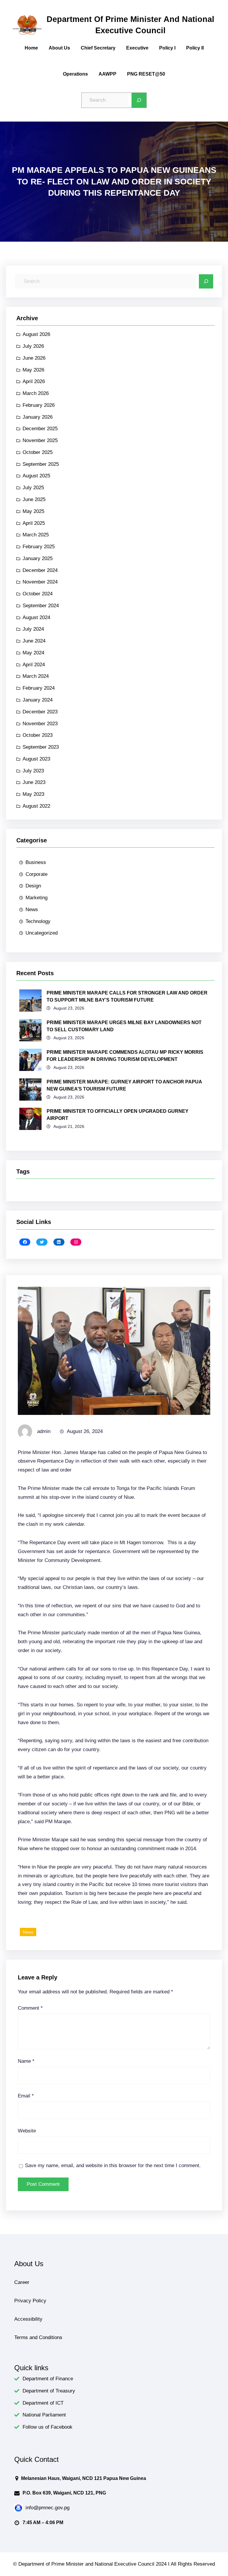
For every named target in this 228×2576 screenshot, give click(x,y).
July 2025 (33, 488)
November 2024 (40, 582)
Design (33, 886)
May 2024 (33, 653)
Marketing (37, 898)
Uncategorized (42, 933)
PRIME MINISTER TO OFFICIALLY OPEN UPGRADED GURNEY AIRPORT (118, 1115)
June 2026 (34, 358)
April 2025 (34, 523)
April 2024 (34, 665)
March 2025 (36, 535)
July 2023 (33, 771)
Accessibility (28, 2319)
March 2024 (36, 676)
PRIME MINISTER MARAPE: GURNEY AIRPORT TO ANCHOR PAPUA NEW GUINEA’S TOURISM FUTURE (124, 1085)
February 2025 (39, 547)
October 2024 (38, 594)
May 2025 (33, 511)
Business (36, 862)
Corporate (37, 874)
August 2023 (36, 759)
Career (22, 2282)
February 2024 (39, 688)
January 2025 (38, 558)
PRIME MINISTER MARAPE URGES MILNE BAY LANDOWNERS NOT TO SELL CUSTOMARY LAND (124, 1026)
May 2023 (33, 794)
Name (26, 2061)
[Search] (139, 100)
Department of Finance (48, 2379)
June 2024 (34, 641)
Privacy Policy (30, 2301)
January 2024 (38, 700)
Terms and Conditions (38, 2337)
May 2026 (33, 370)
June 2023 (34, 782)
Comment (30, 2008)
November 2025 (40, 440)
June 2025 (34, 499)
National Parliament (44, 2415)
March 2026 (36, 393)
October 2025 (38, 452)
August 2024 (36, 617)
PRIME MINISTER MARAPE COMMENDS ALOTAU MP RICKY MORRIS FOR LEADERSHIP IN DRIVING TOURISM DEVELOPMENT (125, 1056)
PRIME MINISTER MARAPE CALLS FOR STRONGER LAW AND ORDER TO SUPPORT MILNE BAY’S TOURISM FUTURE (127, 996)
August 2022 (36, 806)
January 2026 (38, 417)
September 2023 (41, 747)
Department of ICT (43, 2403)
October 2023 (38, 735)
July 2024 (33, 629)
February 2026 (39, 405)
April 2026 (34, 381)
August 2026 (36, 334)
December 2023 (40, 712)
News (32, 910)
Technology (38, 921)
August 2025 (36, 476)
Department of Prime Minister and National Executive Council (130, 25)
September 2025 (41, 464)
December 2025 (40, 429)
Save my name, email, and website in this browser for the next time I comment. (113, 2165)
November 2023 (40, 724)
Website (27, 2131)
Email (26, 2096)
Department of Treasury (49, 2391)
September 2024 (41, 606)
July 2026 (33, 346)
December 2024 (40, 570)
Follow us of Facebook (47, 2427)
